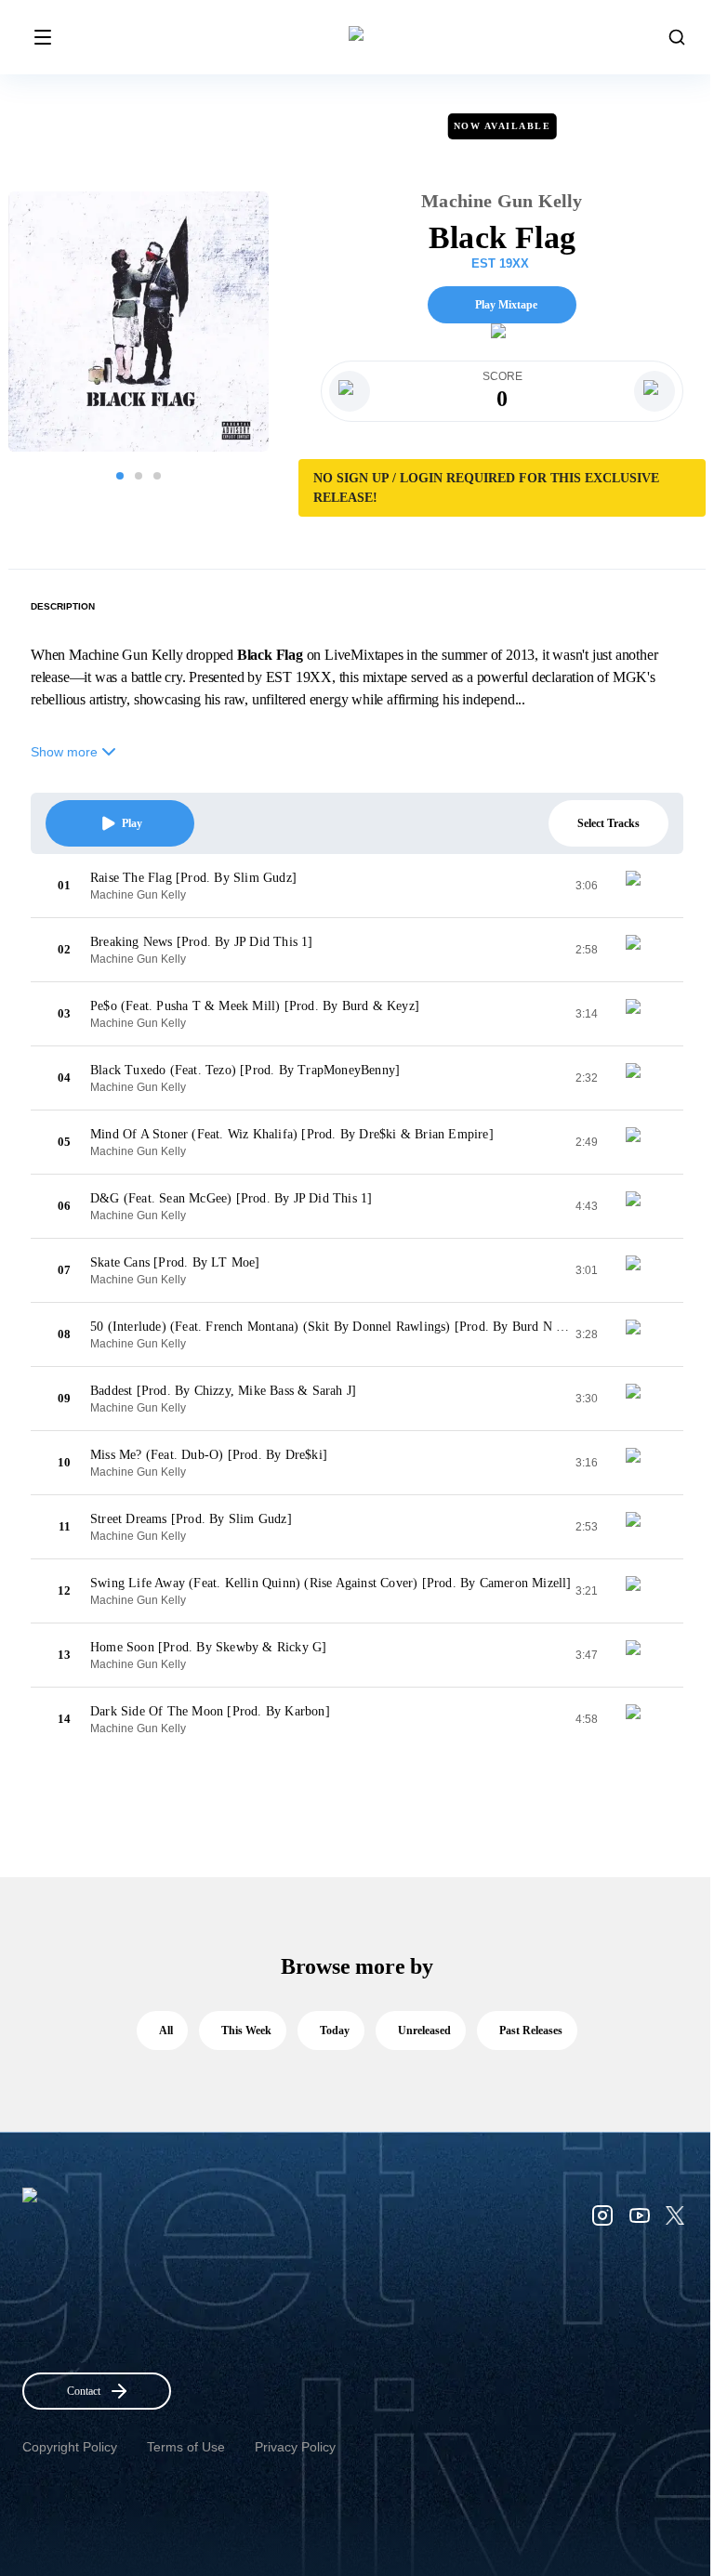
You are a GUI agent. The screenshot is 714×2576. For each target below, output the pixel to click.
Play (132, 823)
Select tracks (608, 823)
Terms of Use (186, 2447)
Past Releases (531, 2031)
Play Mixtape (506, 305)
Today (335, 2031)
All (166, 2031)
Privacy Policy (295, 2447)
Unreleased (424, 2031)
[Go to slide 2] (139, 476)
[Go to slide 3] (157, 476)
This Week (246, 2031)
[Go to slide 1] (120, 476)
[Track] (641, 886)
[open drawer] (43, 37)
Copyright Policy (70, 2447)
